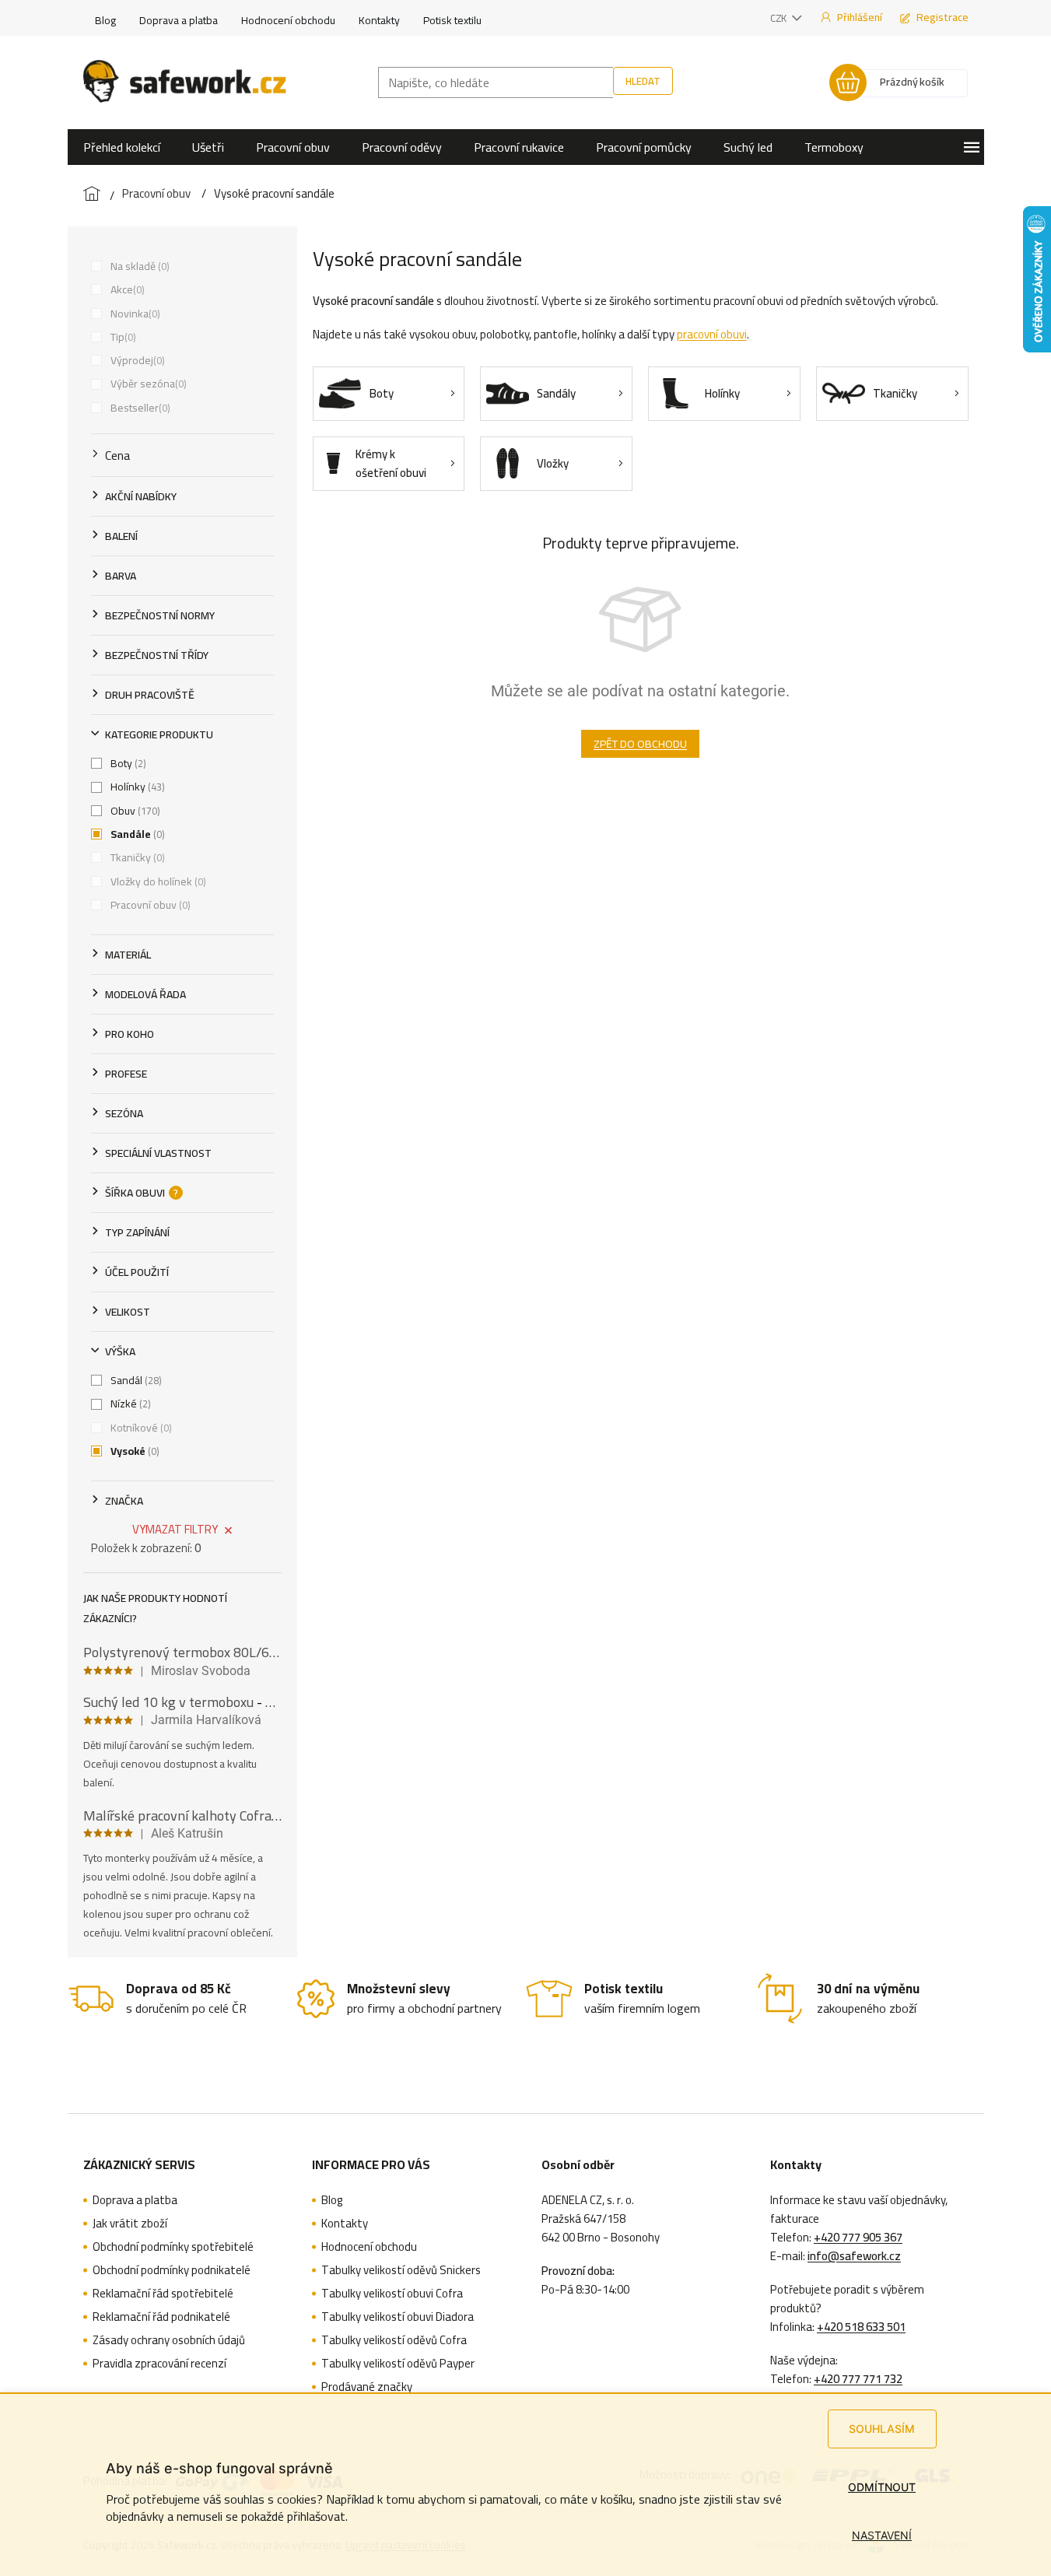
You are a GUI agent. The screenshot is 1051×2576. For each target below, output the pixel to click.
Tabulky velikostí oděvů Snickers (401, 2270)
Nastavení (882, 2535)
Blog (105, 20)
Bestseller (139, 408)
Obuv (134, 811)
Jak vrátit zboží (130, 2224)
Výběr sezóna (147, 384)
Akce (126, 289)
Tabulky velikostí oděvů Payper (398, 2364)
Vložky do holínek (157, 881)
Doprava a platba (179, 20)
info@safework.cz (854, 2256)
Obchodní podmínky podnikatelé (172, 2270)
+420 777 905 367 (858, 2238)
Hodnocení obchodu (288, 20)
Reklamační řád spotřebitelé (163, 2294)
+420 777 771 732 (858, 2379)
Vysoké (133, 1451)
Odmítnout (882, 2487)
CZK (779, 18)
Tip (122, 337)
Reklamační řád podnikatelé (161, 2317)
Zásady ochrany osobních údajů (169, 2340)
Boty (127, 763)
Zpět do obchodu (640, 744)
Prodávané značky (367, 2387)
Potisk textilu (452, 20)
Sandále (136, 834)
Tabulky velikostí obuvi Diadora (398, 2317)
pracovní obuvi (712, 334)
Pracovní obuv (149, 905)
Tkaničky (136, 857)
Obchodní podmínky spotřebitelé (173, 2247)
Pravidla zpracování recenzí (159, 2364)
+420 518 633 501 (861, 2327)
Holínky (136, 787)
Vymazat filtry (175, 1529)
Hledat (643, 81)
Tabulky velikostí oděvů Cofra (394, 2340)
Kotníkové (140, 1428)
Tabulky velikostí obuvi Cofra (392, 2294)
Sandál (135, 1380)
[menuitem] (122, 147)
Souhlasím (882, 2429)
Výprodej (136, 360)
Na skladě (138, 266)
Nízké (129, 1404)
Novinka (134, 314)
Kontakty (379, 20)
